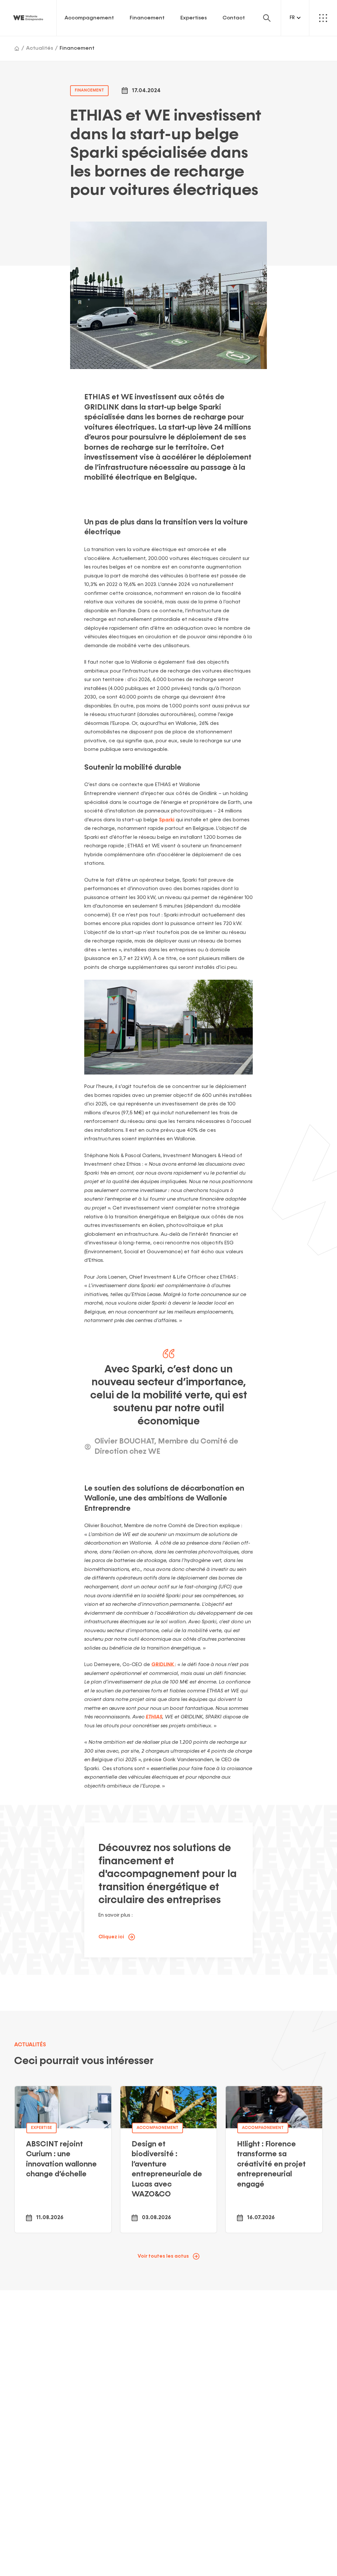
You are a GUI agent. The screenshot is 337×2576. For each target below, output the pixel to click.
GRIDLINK (163, 1665)
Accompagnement (89, 18)
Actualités (39, 48)
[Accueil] (17, 48)
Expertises (194, 18)
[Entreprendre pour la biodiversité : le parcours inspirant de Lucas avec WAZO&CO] (169, 2159)
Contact (234, 18)
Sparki (167, 820)
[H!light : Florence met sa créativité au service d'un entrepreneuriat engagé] (274, 2159)
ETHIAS (154, 1717)
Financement (147, 18)
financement (89, 90)
